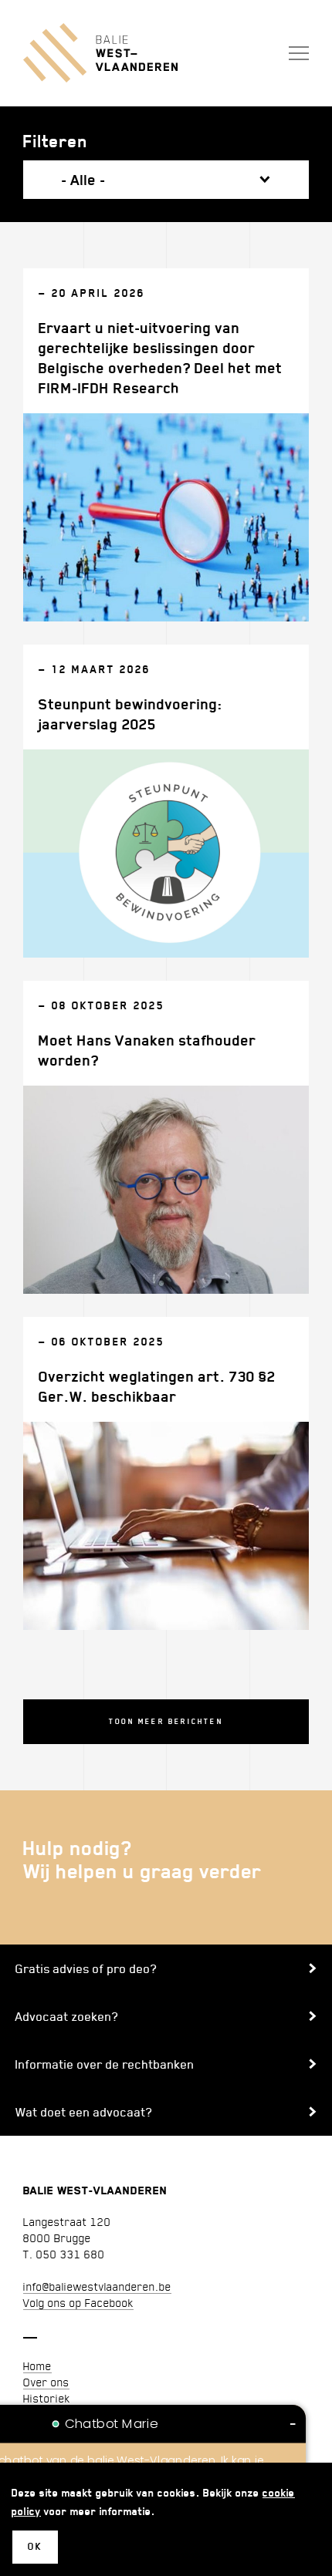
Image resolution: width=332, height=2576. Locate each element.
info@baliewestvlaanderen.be (97, 2286)
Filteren (56, 141)
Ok (35, 2546)
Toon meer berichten (166, 1721)
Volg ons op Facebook (78, 2302)
